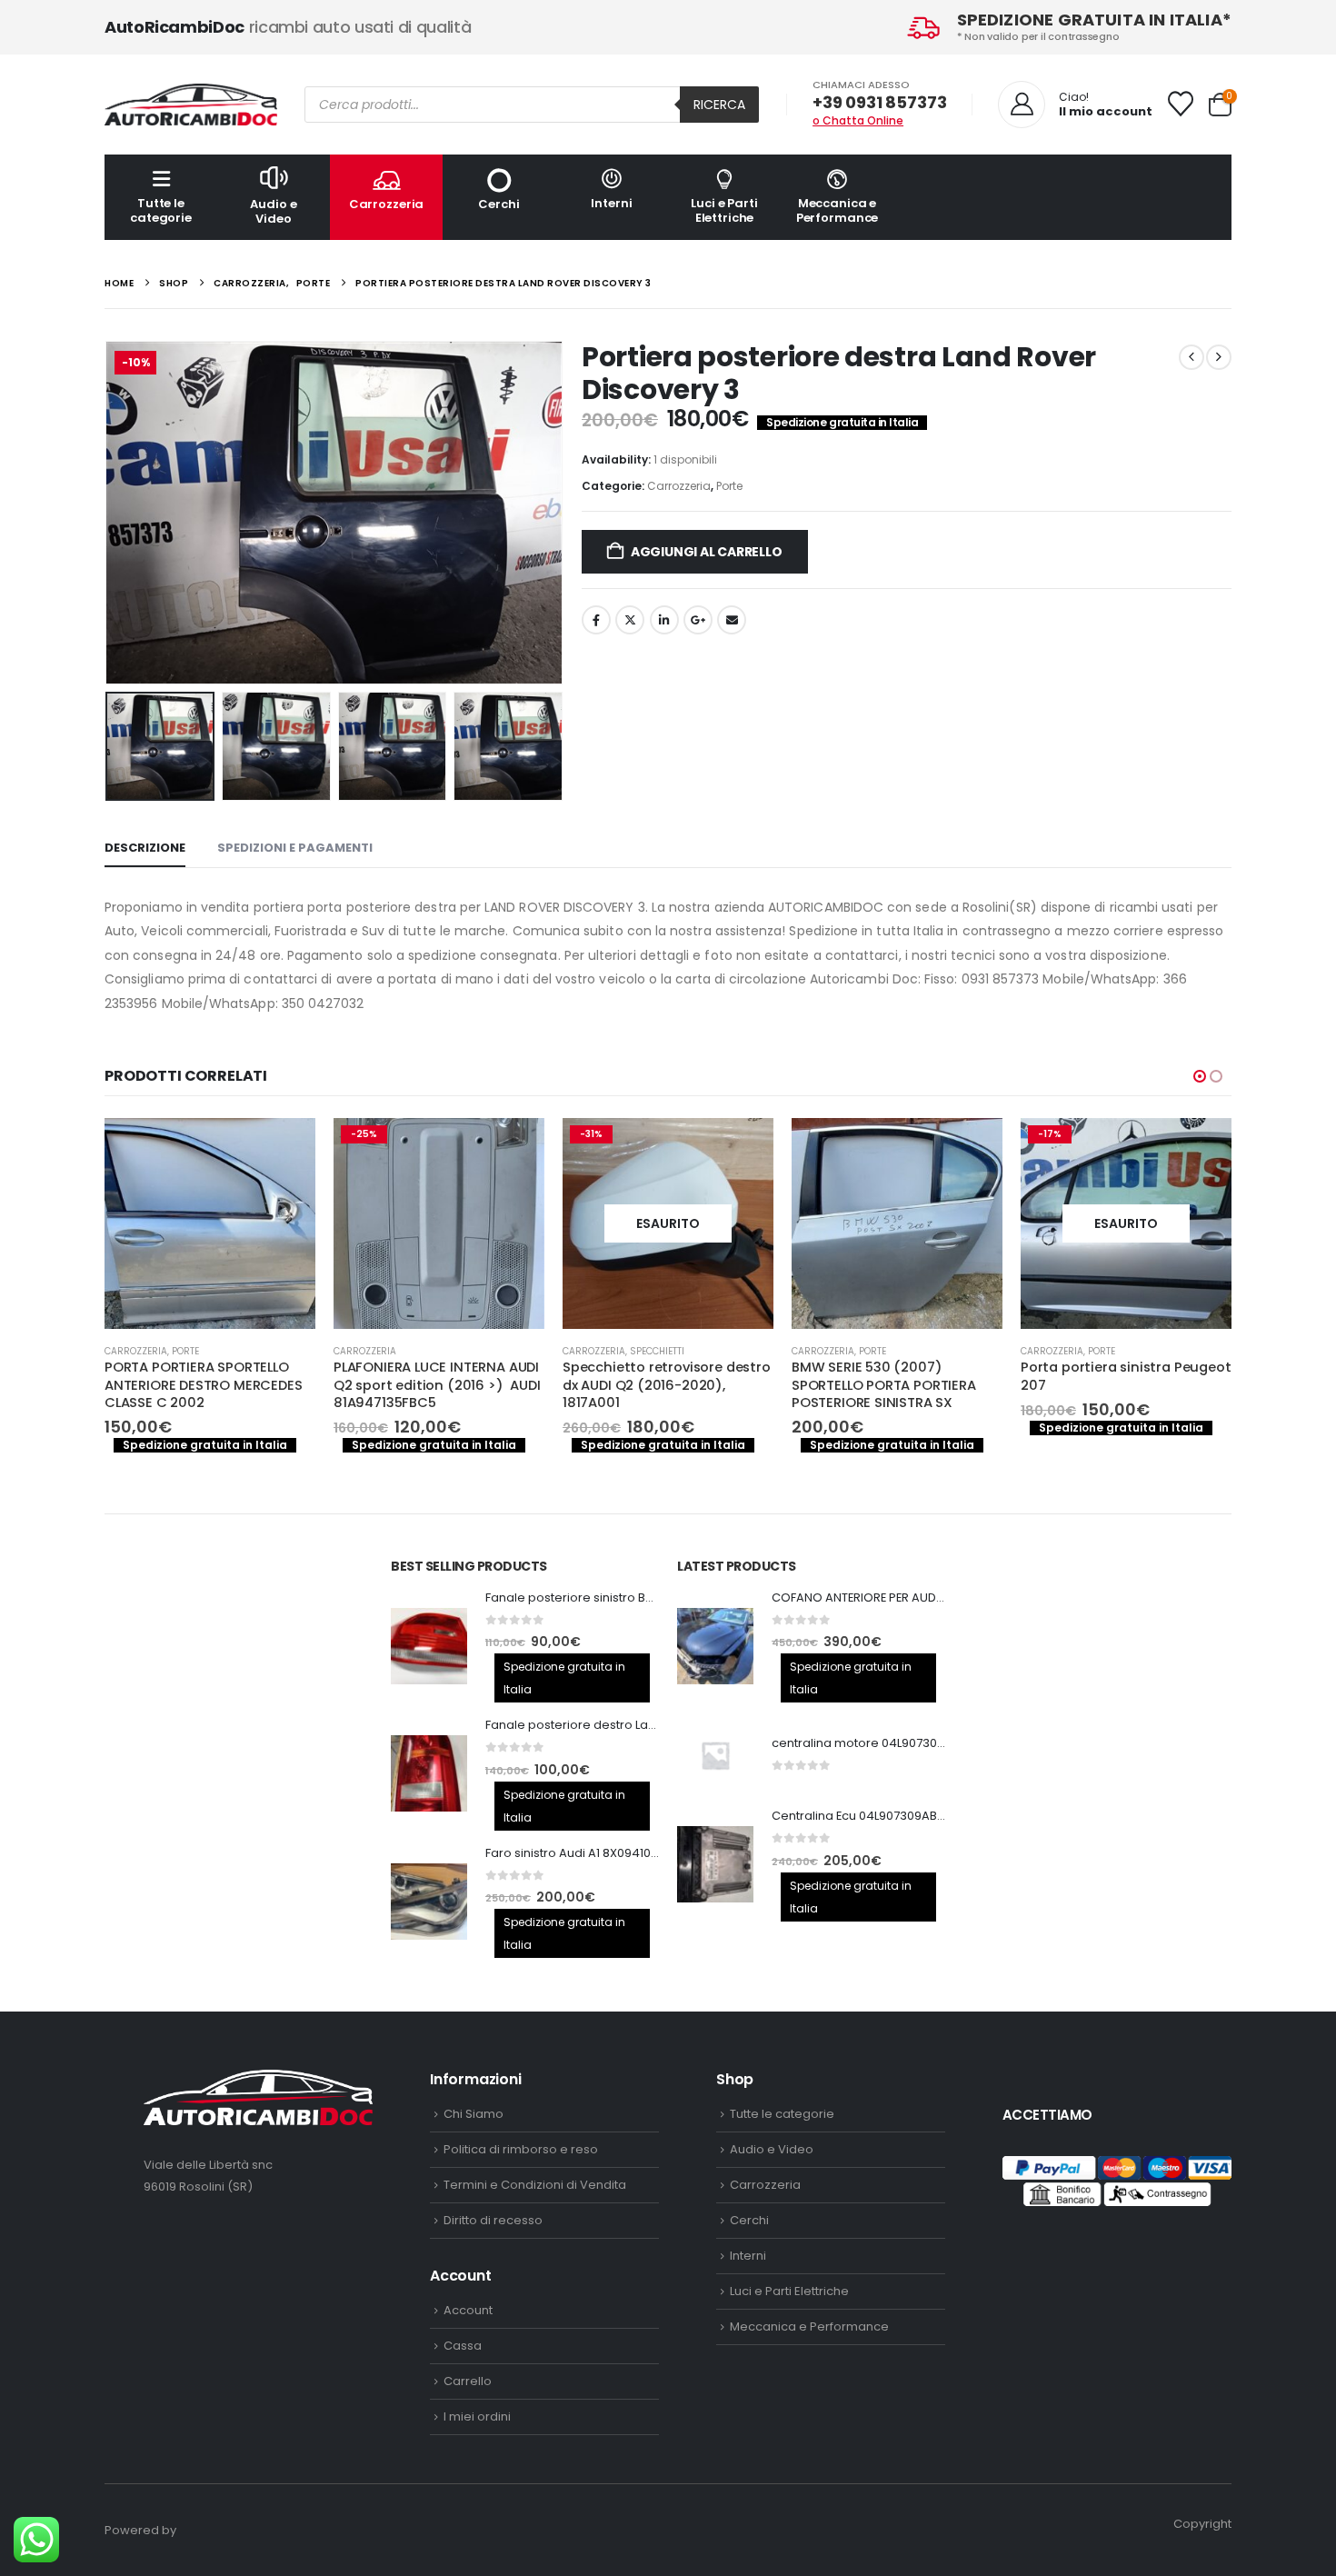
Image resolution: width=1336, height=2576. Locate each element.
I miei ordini (477, 2416)
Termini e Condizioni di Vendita (535, 2185)
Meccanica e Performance (837, 210)
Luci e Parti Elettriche (724, 210)
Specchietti (428, 1351)
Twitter (630, 620)
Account (468, 2310)
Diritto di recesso (493, 2220)
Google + (698, 620)
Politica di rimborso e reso (521, 2149)
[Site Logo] (191, 105)
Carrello (468, 2381)
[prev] (1191, 357)
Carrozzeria (387, 204)
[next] (1219, 357)
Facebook (596, 620)
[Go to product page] (668, 1223)
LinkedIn (664, 620)
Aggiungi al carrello (707, 552)
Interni (611, 203)
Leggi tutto (514, 1148)
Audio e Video (273, 211)
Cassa (463, 2346)
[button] (109, 513)
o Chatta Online (858, 120)
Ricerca (719, 105)
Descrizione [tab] (145, 848)
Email (732, 620)
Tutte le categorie (161, 210)
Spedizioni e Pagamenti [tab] (295, 848)
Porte (729, 486)
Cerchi (499, 204)
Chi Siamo (474, 2114)
